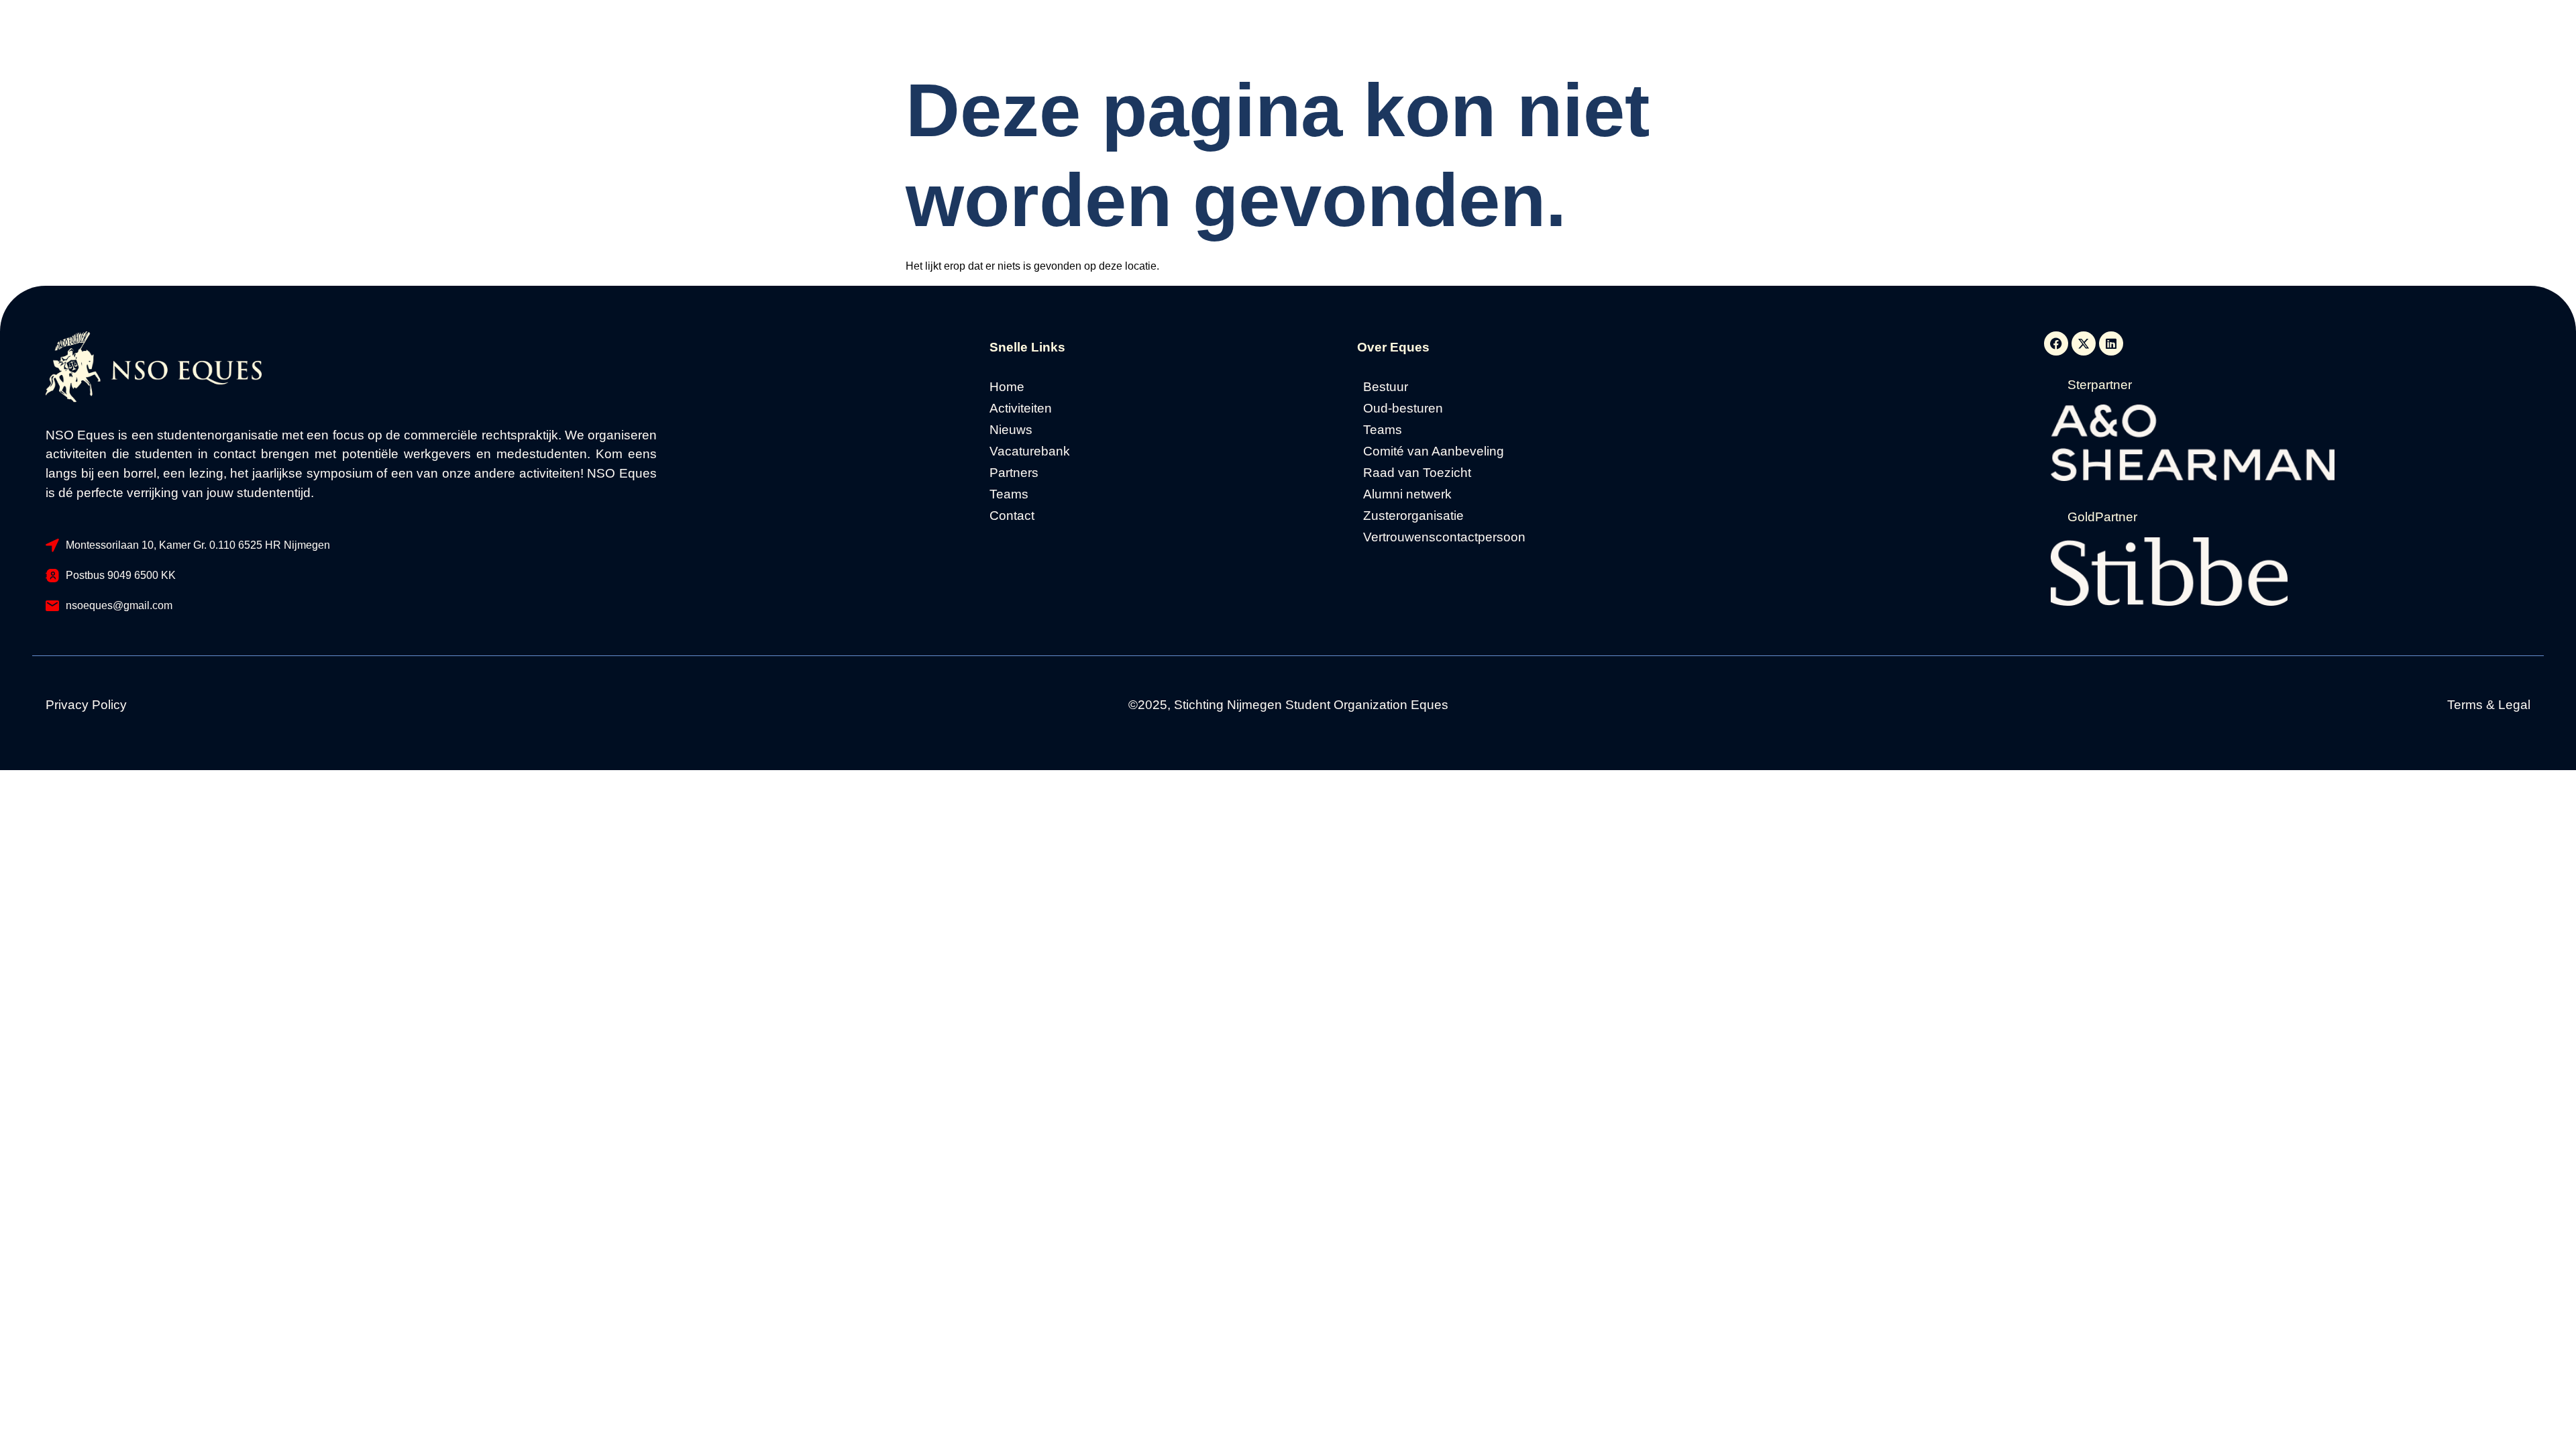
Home (1007, 387)
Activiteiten (1021, 409)
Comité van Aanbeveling (1434, 451)
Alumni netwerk (1407, 494)
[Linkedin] (2111, 343)
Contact (1012, 516)
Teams (1009, 494)
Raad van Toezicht (1417, 473)
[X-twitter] (2084, 343)
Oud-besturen (1403, 409)
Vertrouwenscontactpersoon (1444, 537)
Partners (1014, 473)
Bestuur (1386, 387)
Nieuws (1011, 430)
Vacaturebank (1030, 451)
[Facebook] (2056, 343)
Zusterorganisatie (1413, 516)
